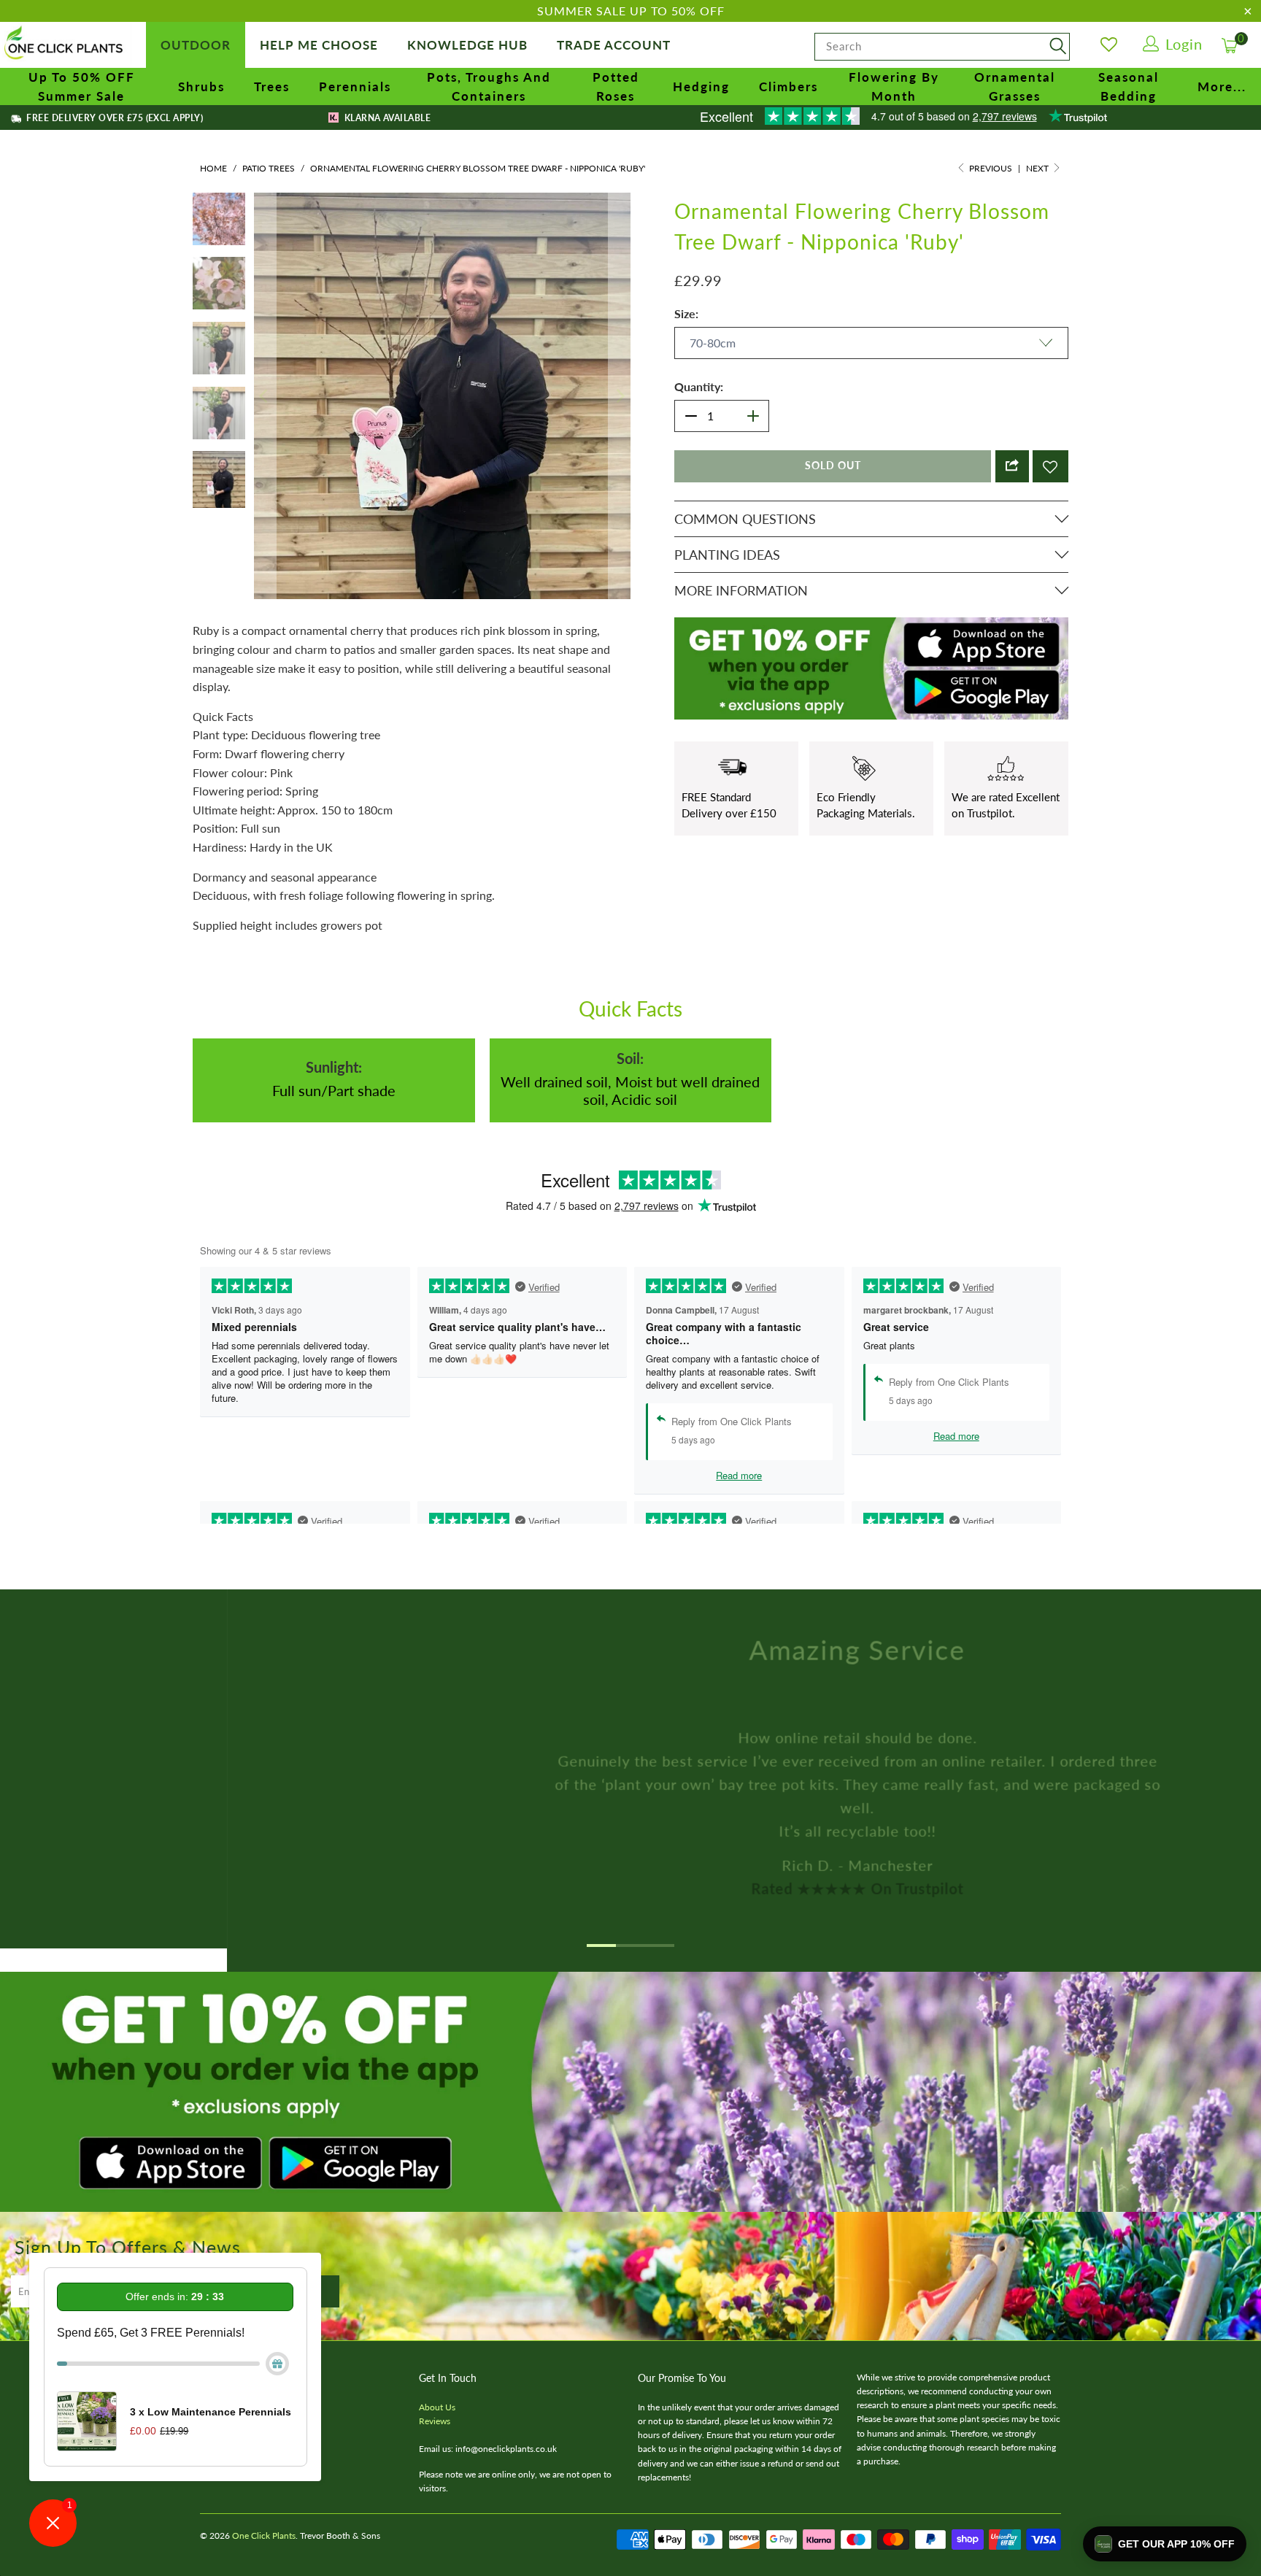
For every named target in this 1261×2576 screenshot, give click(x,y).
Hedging (701, 86)
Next (1038, 168)
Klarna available (386, 118)
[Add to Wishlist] (1050, 466)
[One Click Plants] (66, 44)
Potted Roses (616, 86)
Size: (686, 313)
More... (1222, 86)
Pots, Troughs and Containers (489, 86)
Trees (272, 86)
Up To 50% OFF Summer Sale (82, 86)
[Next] (620, 381)
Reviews (435, 2390)
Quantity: (699, 386)
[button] (1165, 2544)
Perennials (355, 86)
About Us (437, 2376)
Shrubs (201, 86)
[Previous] (265, 381)
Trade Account (614, 45)
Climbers (788, 86)
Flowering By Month (894, 86)
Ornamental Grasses (1015, 86)
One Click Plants (264, 2505)
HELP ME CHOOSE (319, 45)
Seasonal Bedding (1129, 86)
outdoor (196, 45)
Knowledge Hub (467, 45)
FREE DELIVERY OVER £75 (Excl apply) (113, 118)
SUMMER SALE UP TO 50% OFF (631, 11)
